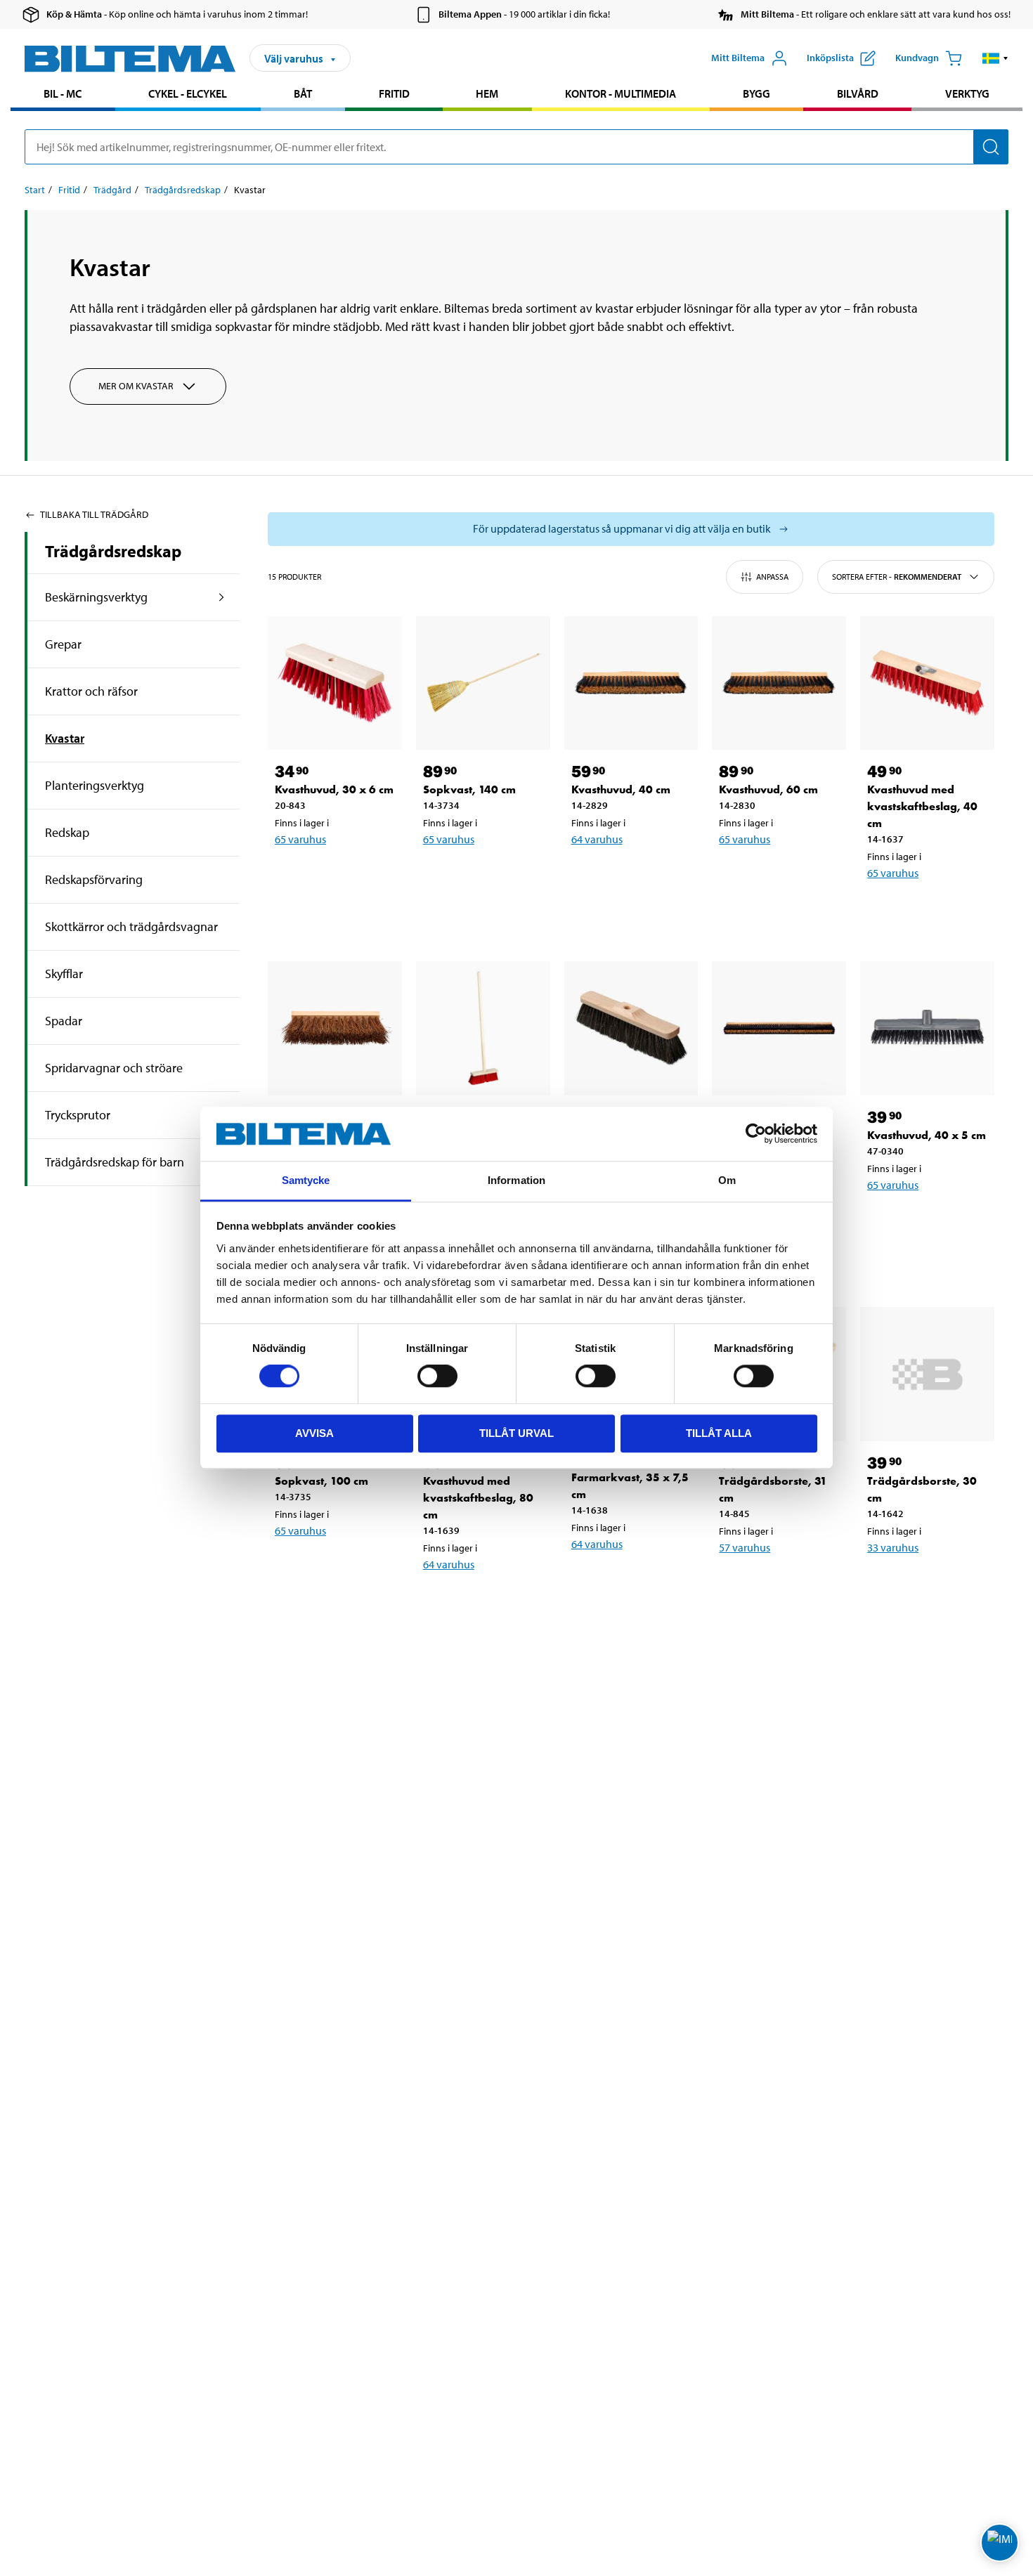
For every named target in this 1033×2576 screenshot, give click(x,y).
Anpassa (772, 577)
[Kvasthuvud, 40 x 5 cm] (927, 1028)
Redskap (67, 832)
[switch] (437, 1376)
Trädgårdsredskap (183, 190)
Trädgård (112, 190)
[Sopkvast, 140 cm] (483, 683)
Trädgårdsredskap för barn (115, 1162)
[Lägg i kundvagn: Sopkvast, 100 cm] (332, 1567)
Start (35, 190)
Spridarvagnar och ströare (114, 1068)
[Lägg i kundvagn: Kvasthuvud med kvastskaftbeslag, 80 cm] (481, 1601)
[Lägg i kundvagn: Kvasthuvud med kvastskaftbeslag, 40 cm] (925, 909)
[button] (995, 58)
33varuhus (893, 1547)
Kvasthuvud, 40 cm (621, 789)
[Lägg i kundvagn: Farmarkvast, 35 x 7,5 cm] (629, 1580)
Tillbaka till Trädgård (94, 514)
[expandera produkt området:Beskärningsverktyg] (222, 597)
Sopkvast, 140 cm (469, 789)
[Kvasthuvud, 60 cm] (779, 683)
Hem (487, 93)
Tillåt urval (516, 1433)
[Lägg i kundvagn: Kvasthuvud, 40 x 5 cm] (925, 1221)
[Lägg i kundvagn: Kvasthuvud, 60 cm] (777, 876)
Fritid (394, 93)
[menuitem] (63, 95)
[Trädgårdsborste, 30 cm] (927, 1374)
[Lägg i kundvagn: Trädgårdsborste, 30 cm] (925, 1584)
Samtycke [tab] (306, 1180)
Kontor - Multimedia (621, 93)
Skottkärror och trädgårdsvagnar (131, 926)
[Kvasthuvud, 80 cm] (779, 1028)
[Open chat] (1000, 2543)
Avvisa (314, 1433)
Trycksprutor (78, 1115)
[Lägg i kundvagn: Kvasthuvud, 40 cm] (629, 876)
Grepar (63, 644)
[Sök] (991, 147)
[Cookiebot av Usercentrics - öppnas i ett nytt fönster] (756, 1134)
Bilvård (858, 93)
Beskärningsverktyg (96, 597)
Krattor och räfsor (91, 691)
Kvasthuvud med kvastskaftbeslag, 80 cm (478, 1498)
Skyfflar (64, 974)
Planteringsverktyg (95, 785)
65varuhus (300, 839)
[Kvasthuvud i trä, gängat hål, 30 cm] (631, 1028)
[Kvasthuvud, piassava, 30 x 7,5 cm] (335, 1028)
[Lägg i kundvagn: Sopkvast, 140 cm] (481, 876)
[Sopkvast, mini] (483, 1028)
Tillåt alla (719, 1433)
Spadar (64, 1021)
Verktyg (967, 93)
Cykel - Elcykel (188, 93)
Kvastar (65, 738)
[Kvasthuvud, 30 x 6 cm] (335, 683)
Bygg (756, 93)
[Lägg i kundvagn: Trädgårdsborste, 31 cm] (777, 1584)
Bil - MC (63, 93)
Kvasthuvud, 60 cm (768, 789)
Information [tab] (516, 1180)
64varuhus (597, 839)
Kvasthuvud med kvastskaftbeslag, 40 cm (922, 806)
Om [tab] (727, 1180)
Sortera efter (897, 577)
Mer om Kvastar (136, 386)
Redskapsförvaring (94, 879)
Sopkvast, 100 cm (321, 1481)
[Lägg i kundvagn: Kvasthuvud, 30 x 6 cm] (332, 876)
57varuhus (745, 1547)
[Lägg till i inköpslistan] (292, 876)
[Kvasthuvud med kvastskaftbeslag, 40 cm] (927, 683)
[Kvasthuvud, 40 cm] (631, 683)
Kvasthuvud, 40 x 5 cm (927, 1135)
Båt (303, 93)
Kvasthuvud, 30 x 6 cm (334, 789)
